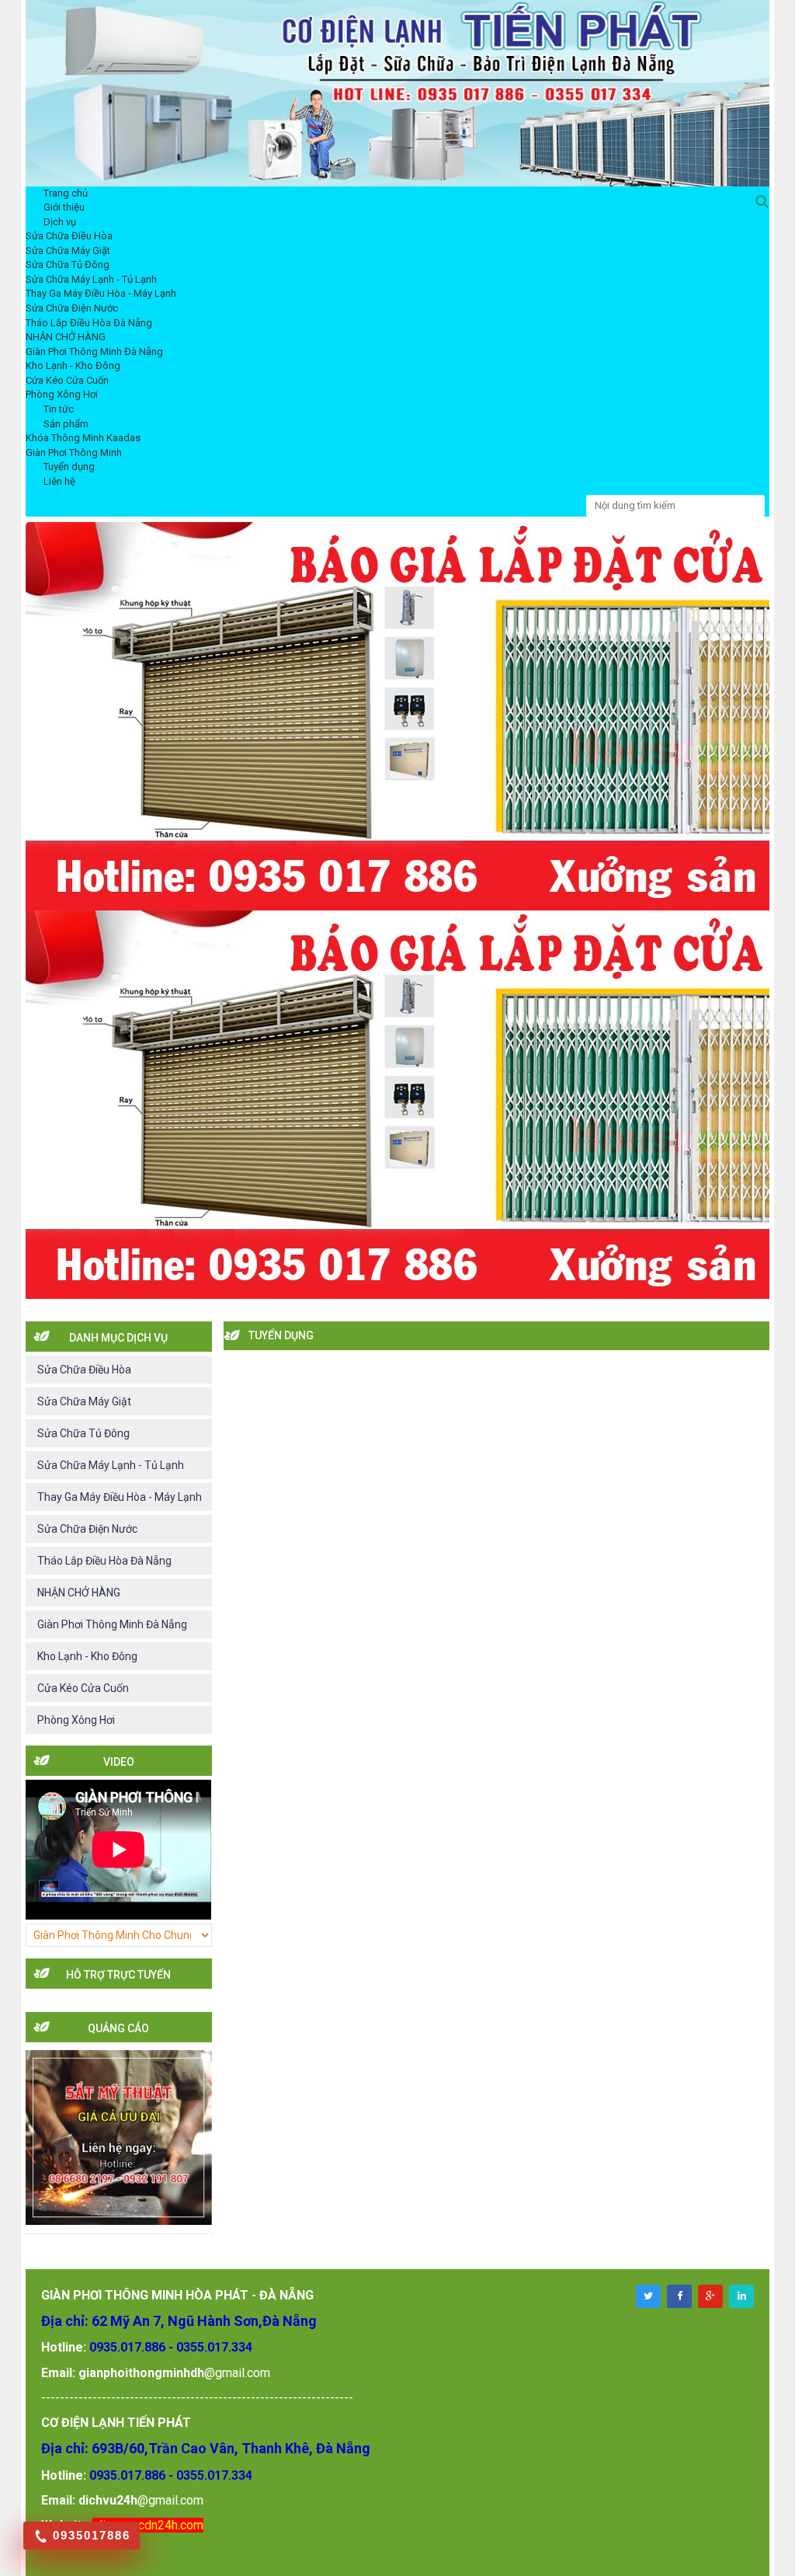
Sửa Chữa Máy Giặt (68, 251)
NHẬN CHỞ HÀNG (66, 337)
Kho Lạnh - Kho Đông (73, 366)
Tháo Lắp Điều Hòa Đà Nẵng (89, 323)
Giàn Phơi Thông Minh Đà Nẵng (94, 352)
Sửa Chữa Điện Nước (72, 308)
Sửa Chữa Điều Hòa (69, 236)
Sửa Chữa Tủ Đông (68, 265)
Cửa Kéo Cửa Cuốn (67, 380)
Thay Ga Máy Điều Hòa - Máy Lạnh (101, 293)
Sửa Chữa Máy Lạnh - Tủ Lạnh (91, 279)
